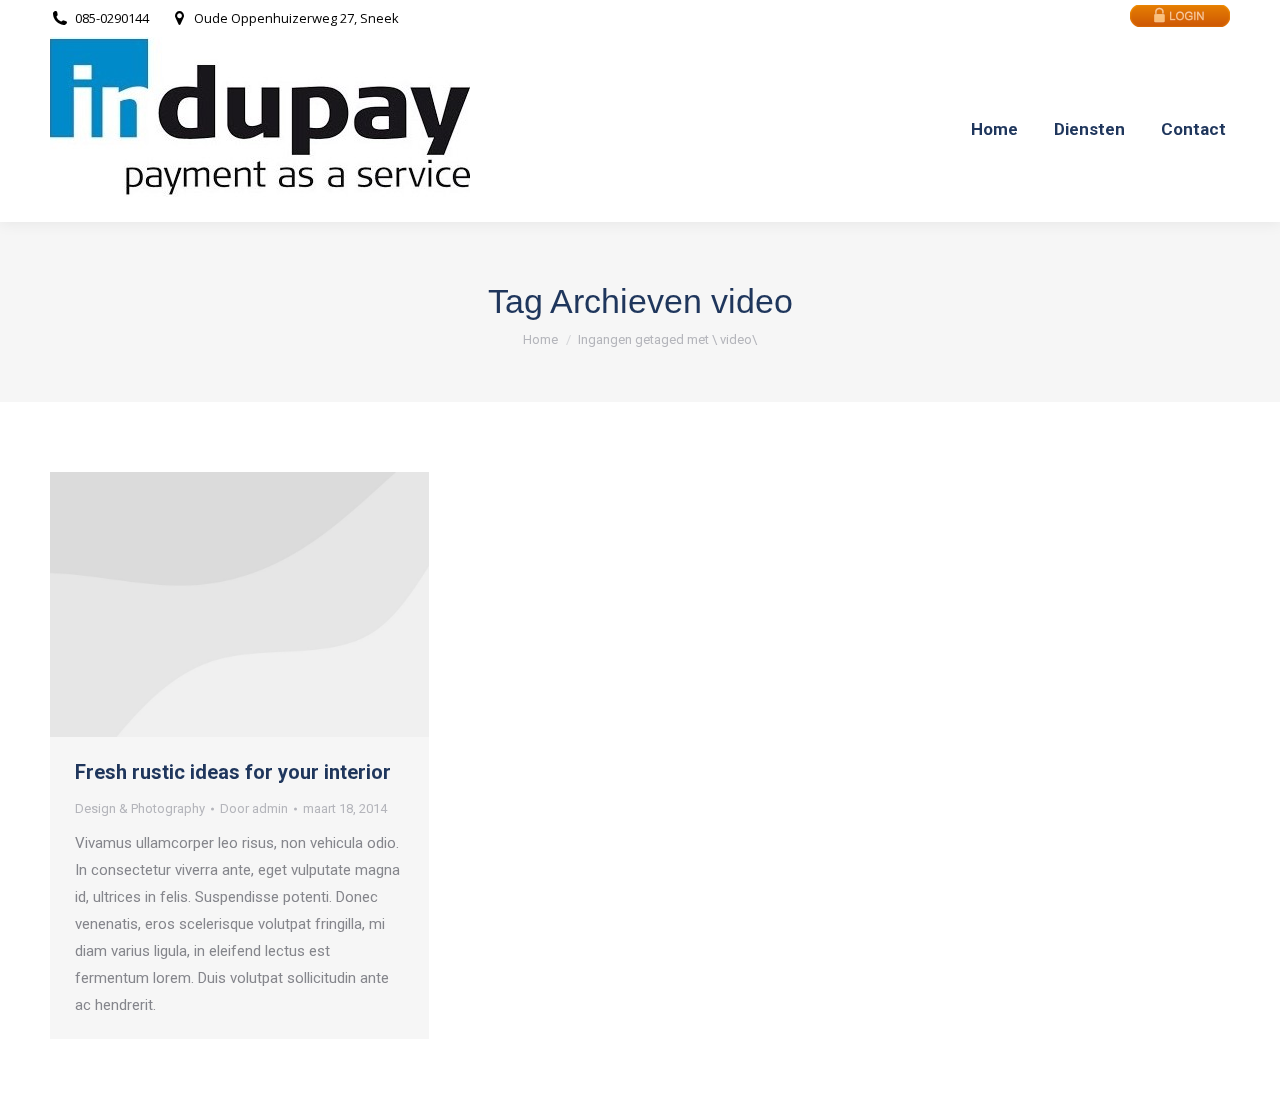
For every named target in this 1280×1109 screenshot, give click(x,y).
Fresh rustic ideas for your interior (233, 772)
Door (254, 808)
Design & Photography (140, 808)
